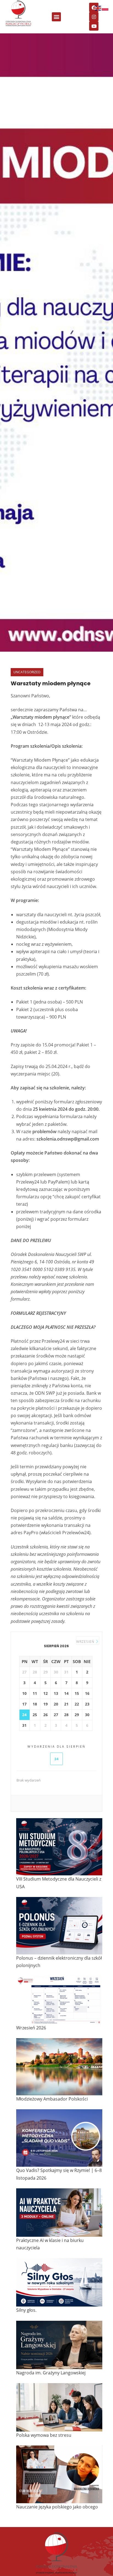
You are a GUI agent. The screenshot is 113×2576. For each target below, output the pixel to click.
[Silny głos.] (59, 2282)
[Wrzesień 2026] (59, 2000)
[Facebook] (94, 7)
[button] (56, 17)
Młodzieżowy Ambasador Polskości (52, 2099)
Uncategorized (27, 672)
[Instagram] (94, 17)
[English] (98, 8)
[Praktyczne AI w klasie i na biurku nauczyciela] (59, 2213)
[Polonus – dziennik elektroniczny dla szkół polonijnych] (59, 1926)
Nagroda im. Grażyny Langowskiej (51, 2373)
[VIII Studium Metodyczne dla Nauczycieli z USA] (59, 1847)
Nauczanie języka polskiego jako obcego (57, 2507)
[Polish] (105, 8)
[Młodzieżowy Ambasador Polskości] (59, 2067)
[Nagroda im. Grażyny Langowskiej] (59, 2345)
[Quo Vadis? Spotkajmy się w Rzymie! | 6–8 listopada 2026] (59, 2138)
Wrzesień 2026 (31, 2028)
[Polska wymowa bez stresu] (59, 2407)
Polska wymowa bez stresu (44, 2435)
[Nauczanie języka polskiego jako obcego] (59, 2474)
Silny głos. (26, 2310)
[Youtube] (94, 26)
